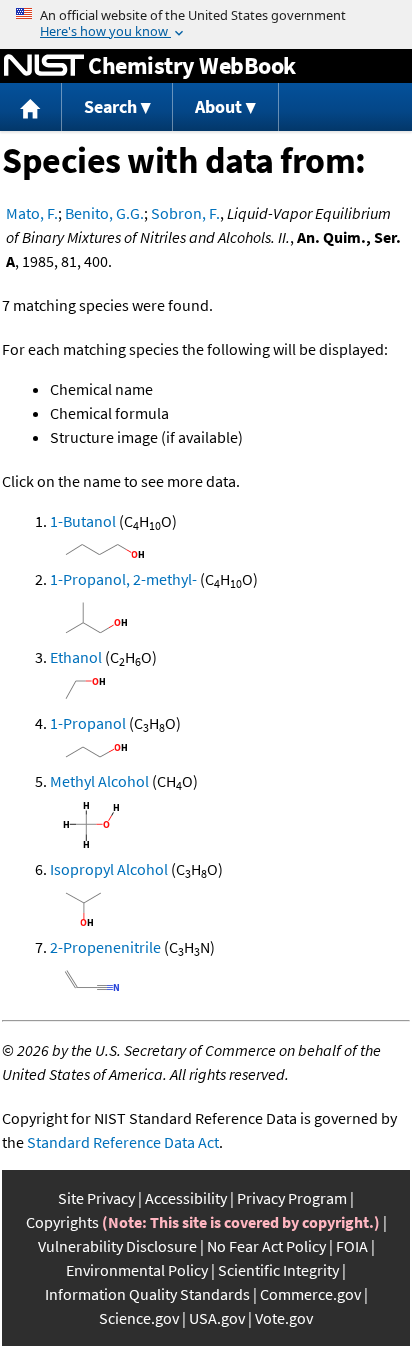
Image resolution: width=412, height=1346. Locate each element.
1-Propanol (88, 723)
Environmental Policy (137, 1270)
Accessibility (186, 1198)
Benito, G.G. (104, 213)
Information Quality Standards (147, 1294)
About (218, 106)
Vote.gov (284, 1318)
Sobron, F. (185, 213)
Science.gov (139, 1318)
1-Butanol (83, 521)
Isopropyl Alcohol (109, 869)
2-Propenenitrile (105, 947)
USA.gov (217, 1318)
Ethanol (76, 657)
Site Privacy (96, 1198)
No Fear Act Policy (266, 1246)
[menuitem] (31, 107)
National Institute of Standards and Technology (44, 66)
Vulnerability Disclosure (117, 1246)
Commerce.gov (310, 1294)
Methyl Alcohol (99, 781)
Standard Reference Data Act (123, 1142)
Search (110, 106)
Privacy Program (292, 1198)
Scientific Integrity (278, 1270)
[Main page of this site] (31, 107)
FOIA (352, 1246)
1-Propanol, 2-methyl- (123, 579)
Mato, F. (32, 213)
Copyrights (62, 1222)
